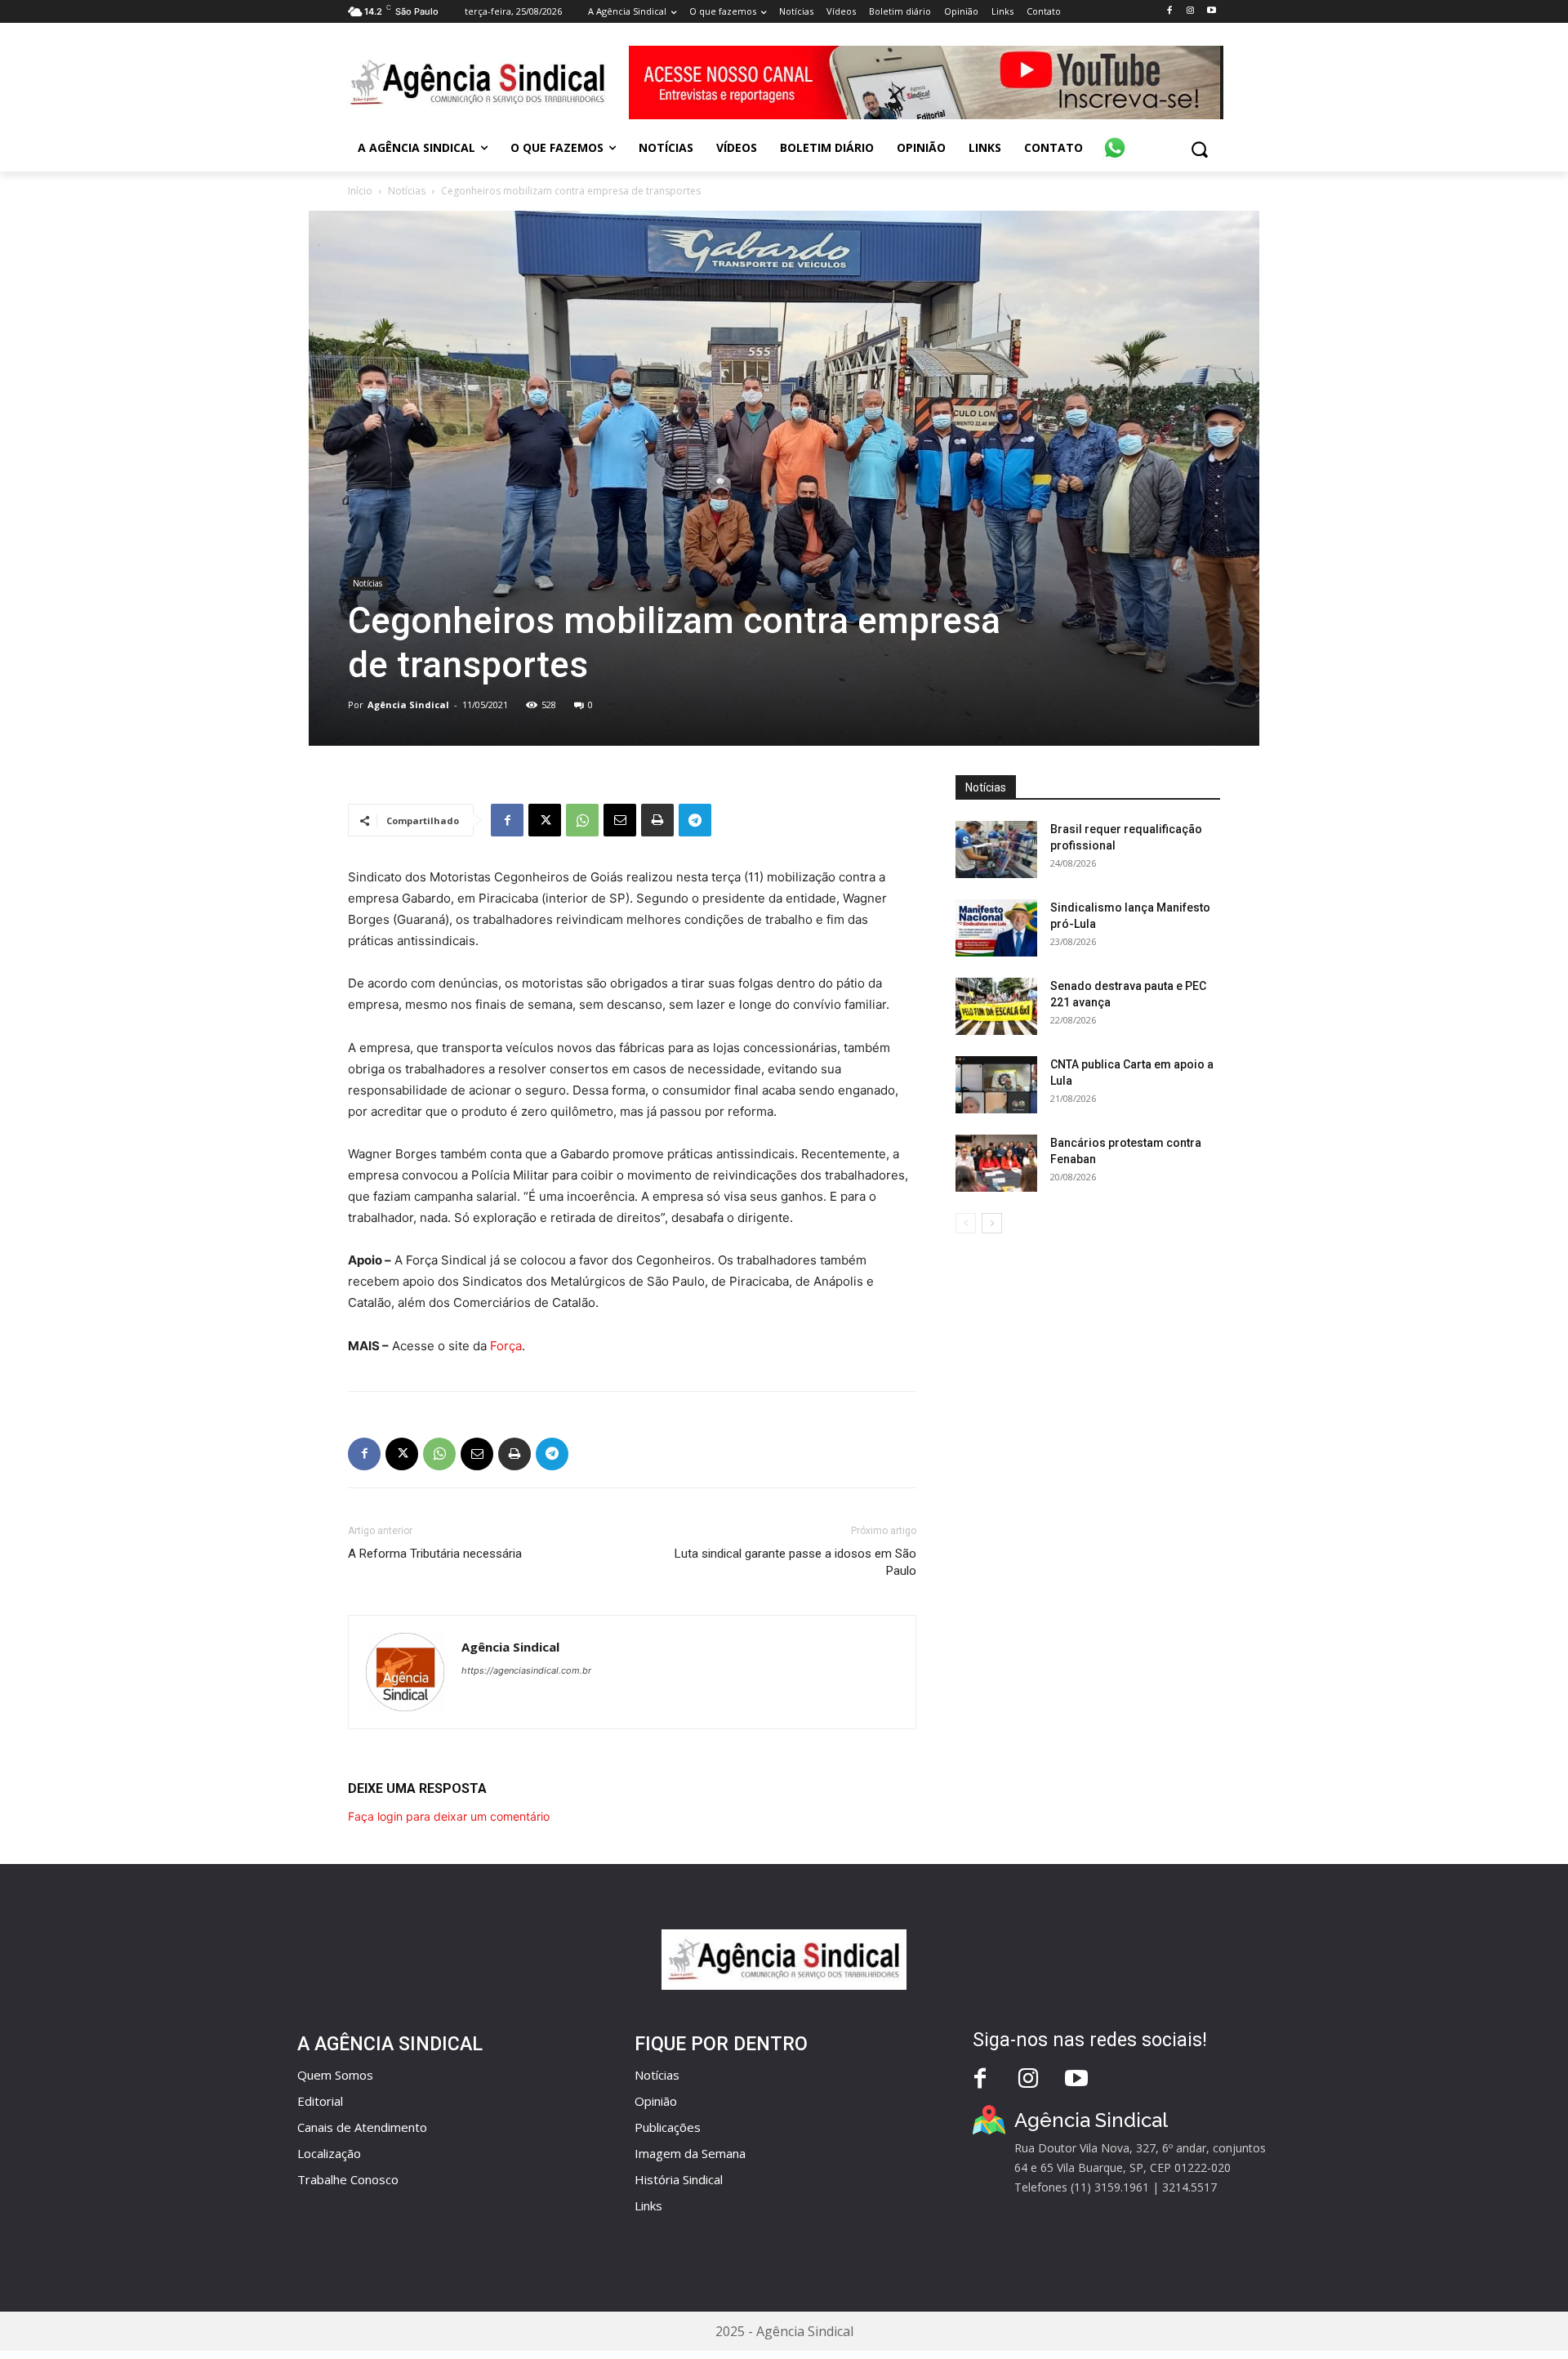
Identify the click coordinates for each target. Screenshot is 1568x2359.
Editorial (320, 2101)
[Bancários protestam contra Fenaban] (996, 1163)
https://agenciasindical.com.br (526, 1670)
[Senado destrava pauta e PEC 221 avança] (996, 1006)
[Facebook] (1169, 11)
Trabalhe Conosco (348, 2179)
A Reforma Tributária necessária (435, 1554)
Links (648, 2205)
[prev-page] (966, 1223)
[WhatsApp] (582, 820)
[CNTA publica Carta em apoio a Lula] (996, 1085)
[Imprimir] (657, 820)
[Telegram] (695, 820)
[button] (1199, 149)
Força (506, 1346)
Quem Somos (335, 2075)
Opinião (656, 2101)
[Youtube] (1212, 11)
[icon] (1115, 139)
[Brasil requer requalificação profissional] (996, 850)
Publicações (668, 2127)
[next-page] (992, 1223)
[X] (545, 820)
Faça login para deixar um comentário (449, 1816)
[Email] (620, 820)
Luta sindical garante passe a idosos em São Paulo (795, 1562)
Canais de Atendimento (362, 2127)
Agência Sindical (408, 705)
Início (360, 191)
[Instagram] (1190, 11)
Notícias (407, 191)
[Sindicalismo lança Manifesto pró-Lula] (996, 928)
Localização (329, 2153)
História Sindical (679, 2179)
